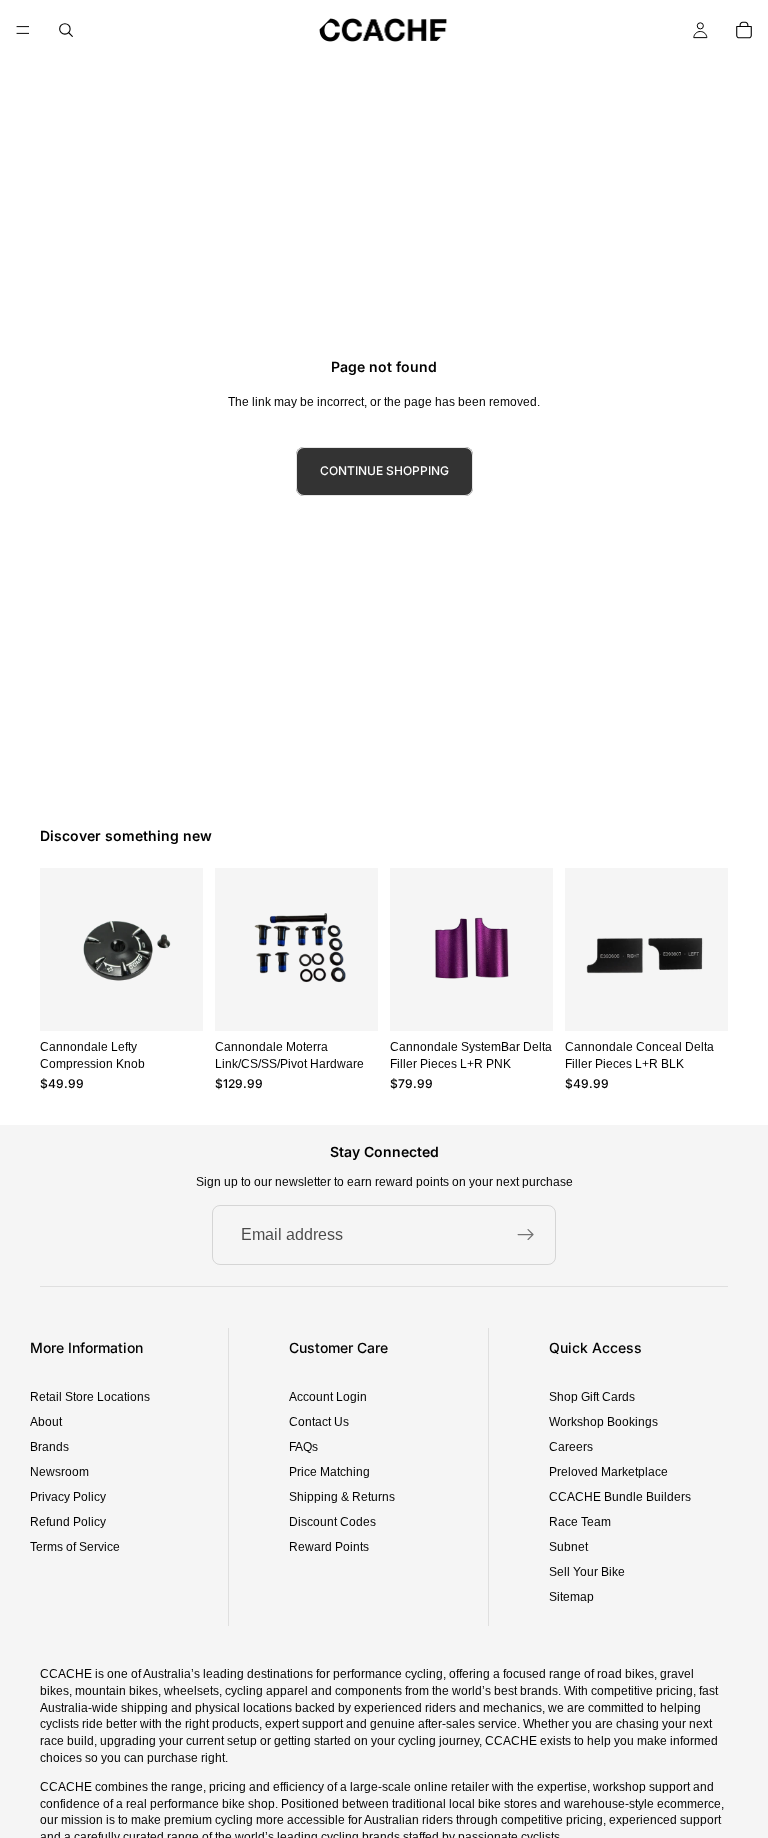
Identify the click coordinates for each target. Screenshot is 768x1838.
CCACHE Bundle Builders (620, 1497)
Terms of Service (75, 1547)
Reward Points (329, 1547)
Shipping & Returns (342, 1497)
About (46, 1422)
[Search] (66, 30)
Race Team (580, 1522)
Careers (571, 1447)
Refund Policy (68, 1522)
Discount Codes (332, 1522)
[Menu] (23, 30)
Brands (49, 1447)
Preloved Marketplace (608, 1472)
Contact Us (319, 1422)
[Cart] (744, 30)
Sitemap (571, 1597)
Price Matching (329, 1472)
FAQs (303, 1447)
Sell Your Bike (587, 1572)
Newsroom (59, 1472)
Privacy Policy (68, 1497)
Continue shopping (384, 470)
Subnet (568, 1547)
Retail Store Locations (90, 1397)
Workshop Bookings (603, 1422)
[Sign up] (526, 1235)
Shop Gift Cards (592, 1397)
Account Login (328, 1397)
